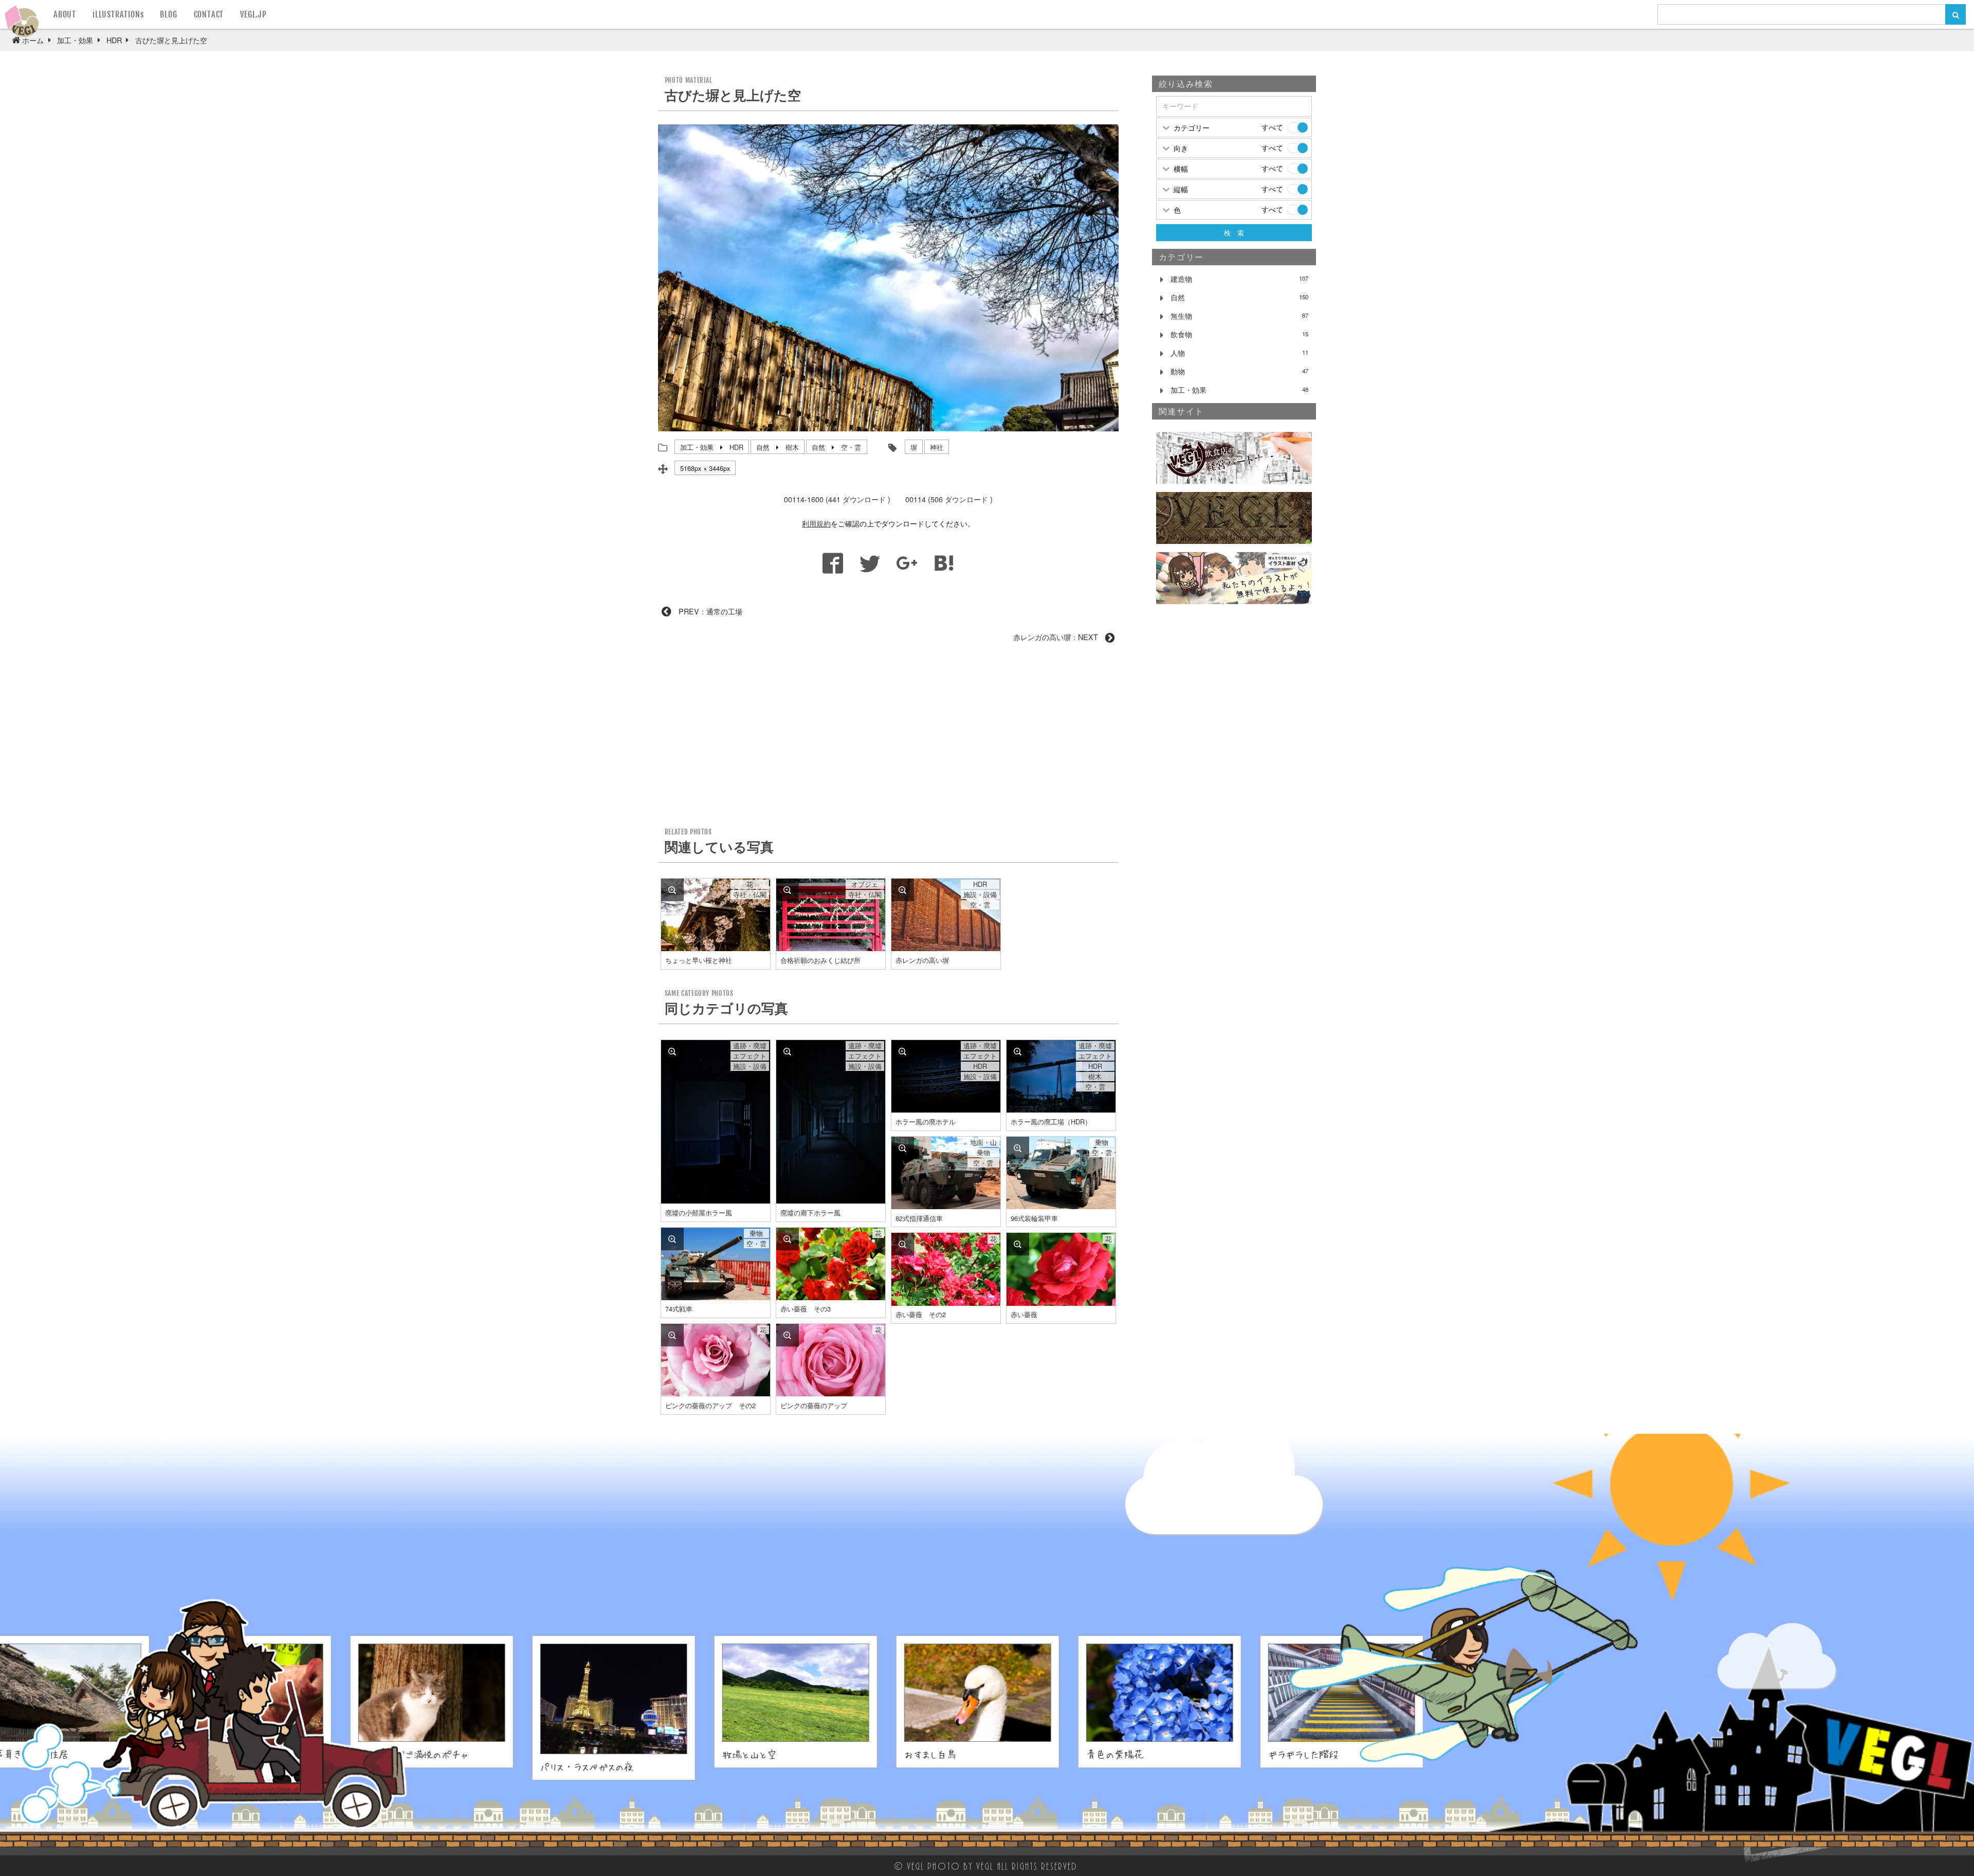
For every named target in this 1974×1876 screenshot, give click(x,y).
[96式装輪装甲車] (1018, 1148)
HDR (736, 447)
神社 (937, 447)
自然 (763, 447)
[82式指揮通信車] (903, 1148)
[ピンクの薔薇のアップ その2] (672, 1335)
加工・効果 (697, 447)
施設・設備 (980, 895)
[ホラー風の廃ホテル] (903, 1051)
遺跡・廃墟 (750, 1046)
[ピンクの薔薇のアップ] (788, 1335)
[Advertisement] (888, 739)
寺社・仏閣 (750, 895)
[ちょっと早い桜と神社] (672, 890)
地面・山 (983, 1142)
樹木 (792, 447)
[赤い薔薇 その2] (903, 1244)
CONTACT (209, 14)
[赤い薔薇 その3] (788, 1239)
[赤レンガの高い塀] (903, 890)
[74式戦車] (672, 1239)
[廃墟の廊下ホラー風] (788, 1051)
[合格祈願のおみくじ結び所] (788, 890)
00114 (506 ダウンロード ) (949, 499)
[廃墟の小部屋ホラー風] (672, 1051)
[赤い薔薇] (1018, 1244)
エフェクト (750, 1056)
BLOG (168, 14)
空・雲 (851, 447)
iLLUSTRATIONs (118, 14)
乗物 (983, 1153)
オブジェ (865, 884)
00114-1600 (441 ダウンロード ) (837, 499)
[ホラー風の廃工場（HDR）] (1018, 1051)
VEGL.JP (253, 14)
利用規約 (816, 523)
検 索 (1234, 233)
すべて (1272, 127)
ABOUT (65, 14)
